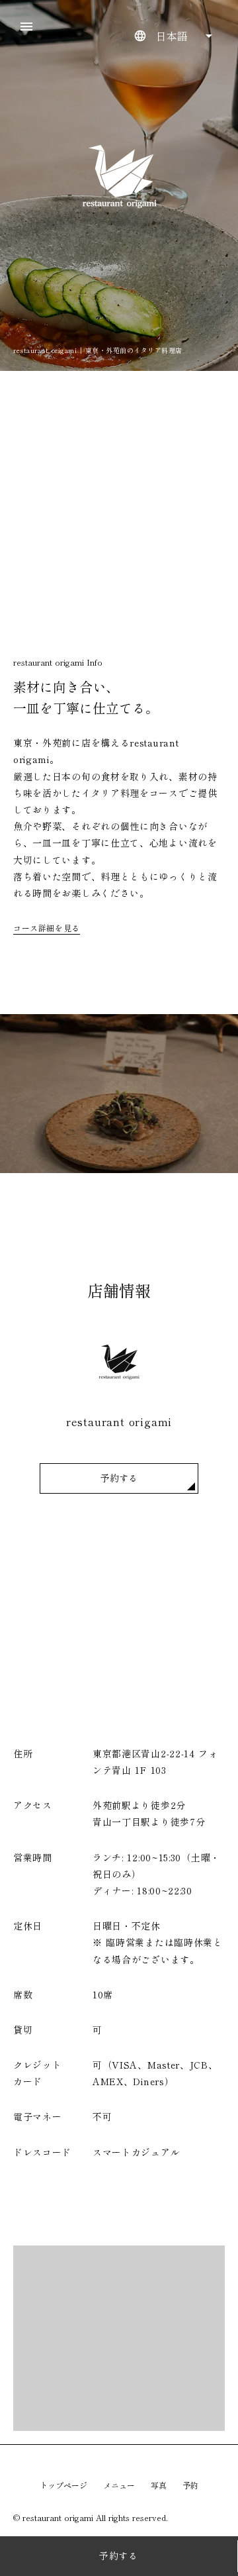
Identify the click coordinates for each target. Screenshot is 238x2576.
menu (26, 26)
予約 (190, 2485)
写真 (159, 2485)
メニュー (119, 2485)
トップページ (63, 2485)
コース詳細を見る (47, 928)
